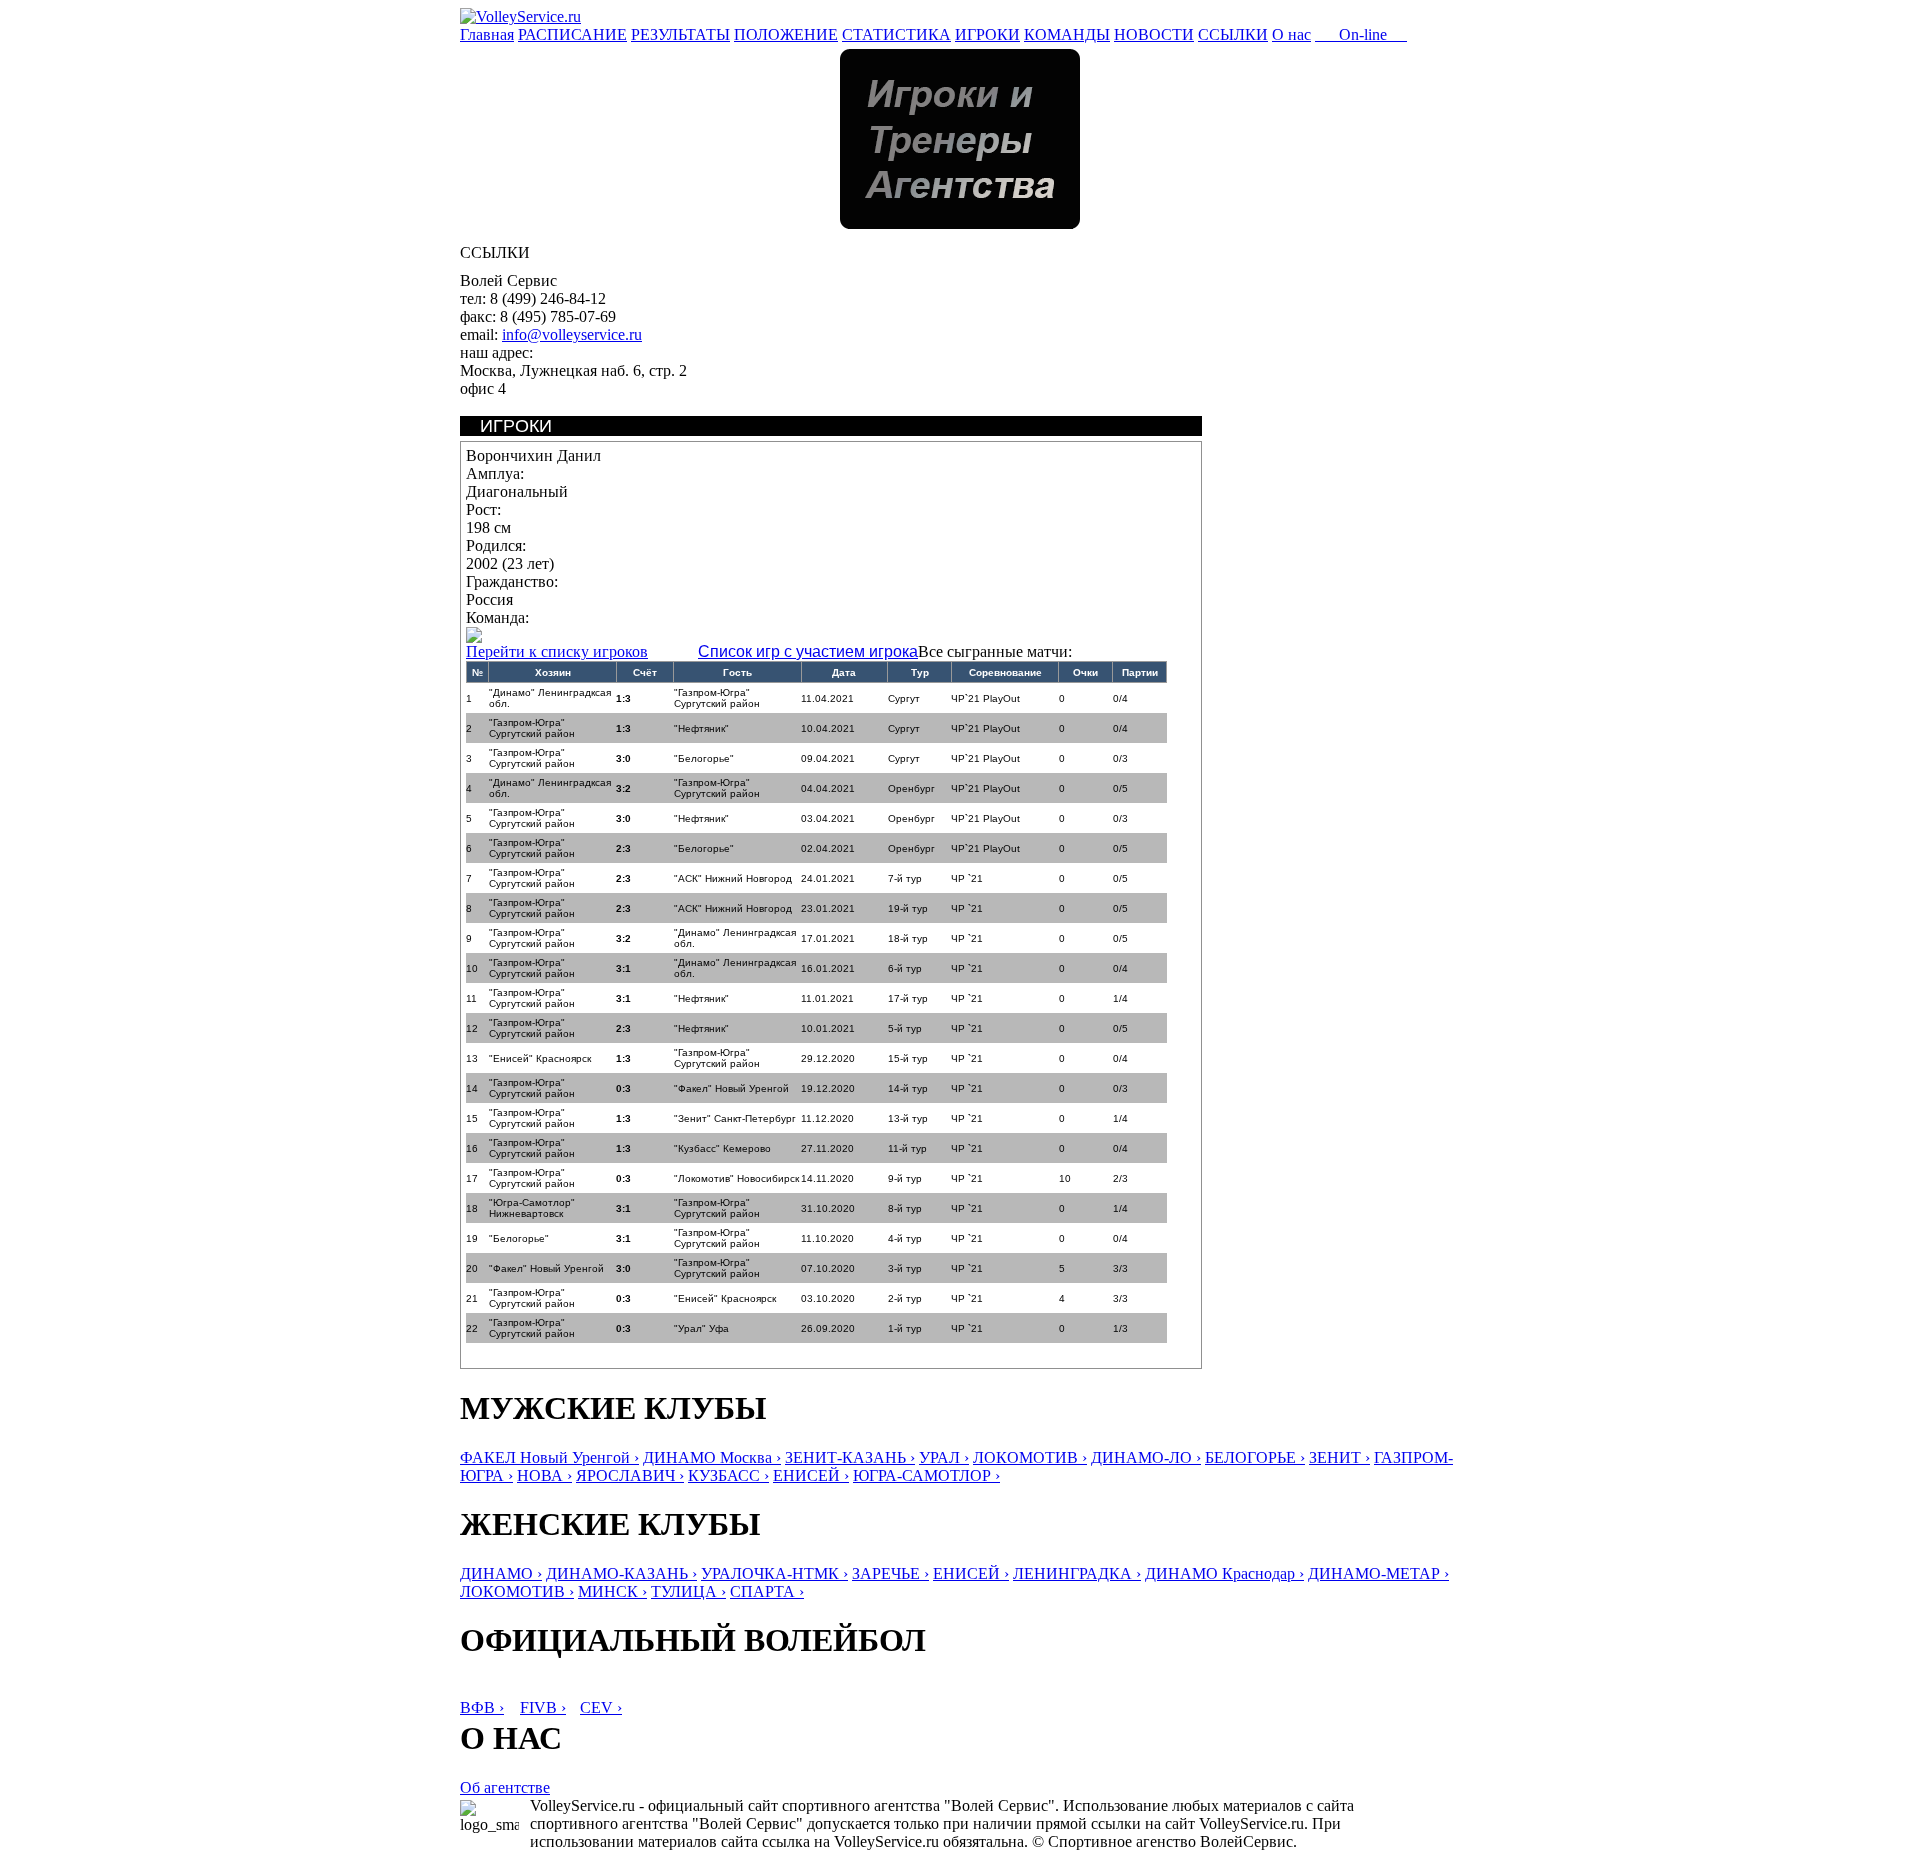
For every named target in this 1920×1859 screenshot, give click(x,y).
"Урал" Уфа (701, 1328)
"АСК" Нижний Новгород (733, 878)
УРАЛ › (944, 1457)
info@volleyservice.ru (572, 334)
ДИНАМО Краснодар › (1224, 1573)
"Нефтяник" (701, 728)
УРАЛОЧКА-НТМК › (774, 1573)
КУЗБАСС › (728, 1475)
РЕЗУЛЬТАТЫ (680, 34)
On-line (1361, 34)
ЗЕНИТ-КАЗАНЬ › (850, 1457)
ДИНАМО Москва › (712, 1457)
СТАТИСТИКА (896, 34)
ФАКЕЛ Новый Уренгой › (549, 1457)
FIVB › (543, 1707)
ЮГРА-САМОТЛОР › (926, 1475)
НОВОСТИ (1154, 34)
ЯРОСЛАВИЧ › (630, 1475)
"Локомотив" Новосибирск (736, 1178)
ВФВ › (482, 1707)
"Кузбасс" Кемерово (722, 1148)
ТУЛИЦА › (688, 1591)
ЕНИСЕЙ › (811, 1475)
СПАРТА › (767, 1591)
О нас (1291, 34)
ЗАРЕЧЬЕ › (890, 1573)
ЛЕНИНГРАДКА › (1077, 1573)
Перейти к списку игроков (557, 651)
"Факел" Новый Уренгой (731, 1088)
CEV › (601, 1707)
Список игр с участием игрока (808, 651)
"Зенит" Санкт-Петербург (735, 1118)
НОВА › (544, 1475)
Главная (487, 34)
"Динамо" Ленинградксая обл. (550, 698)
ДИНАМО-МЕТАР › (1378, 1573)
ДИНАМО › (501, 1573)
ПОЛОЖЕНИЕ (786, 34)
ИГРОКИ (987, 34)
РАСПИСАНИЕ (572, 34)
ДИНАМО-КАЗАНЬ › (621, 1573)
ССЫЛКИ (1233, 34)
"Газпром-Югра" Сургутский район (717, 698)
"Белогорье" (704, 758)
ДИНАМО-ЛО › (1146, 1457)
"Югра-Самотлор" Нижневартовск (532, 1208)
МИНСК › (612, 1591)
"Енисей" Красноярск (540, 1058)
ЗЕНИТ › (1339, 1457)
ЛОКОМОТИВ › (1030, 1457)
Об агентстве (505, 1787)
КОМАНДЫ (1067, 34)
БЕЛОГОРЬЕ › (1255, 1457)
